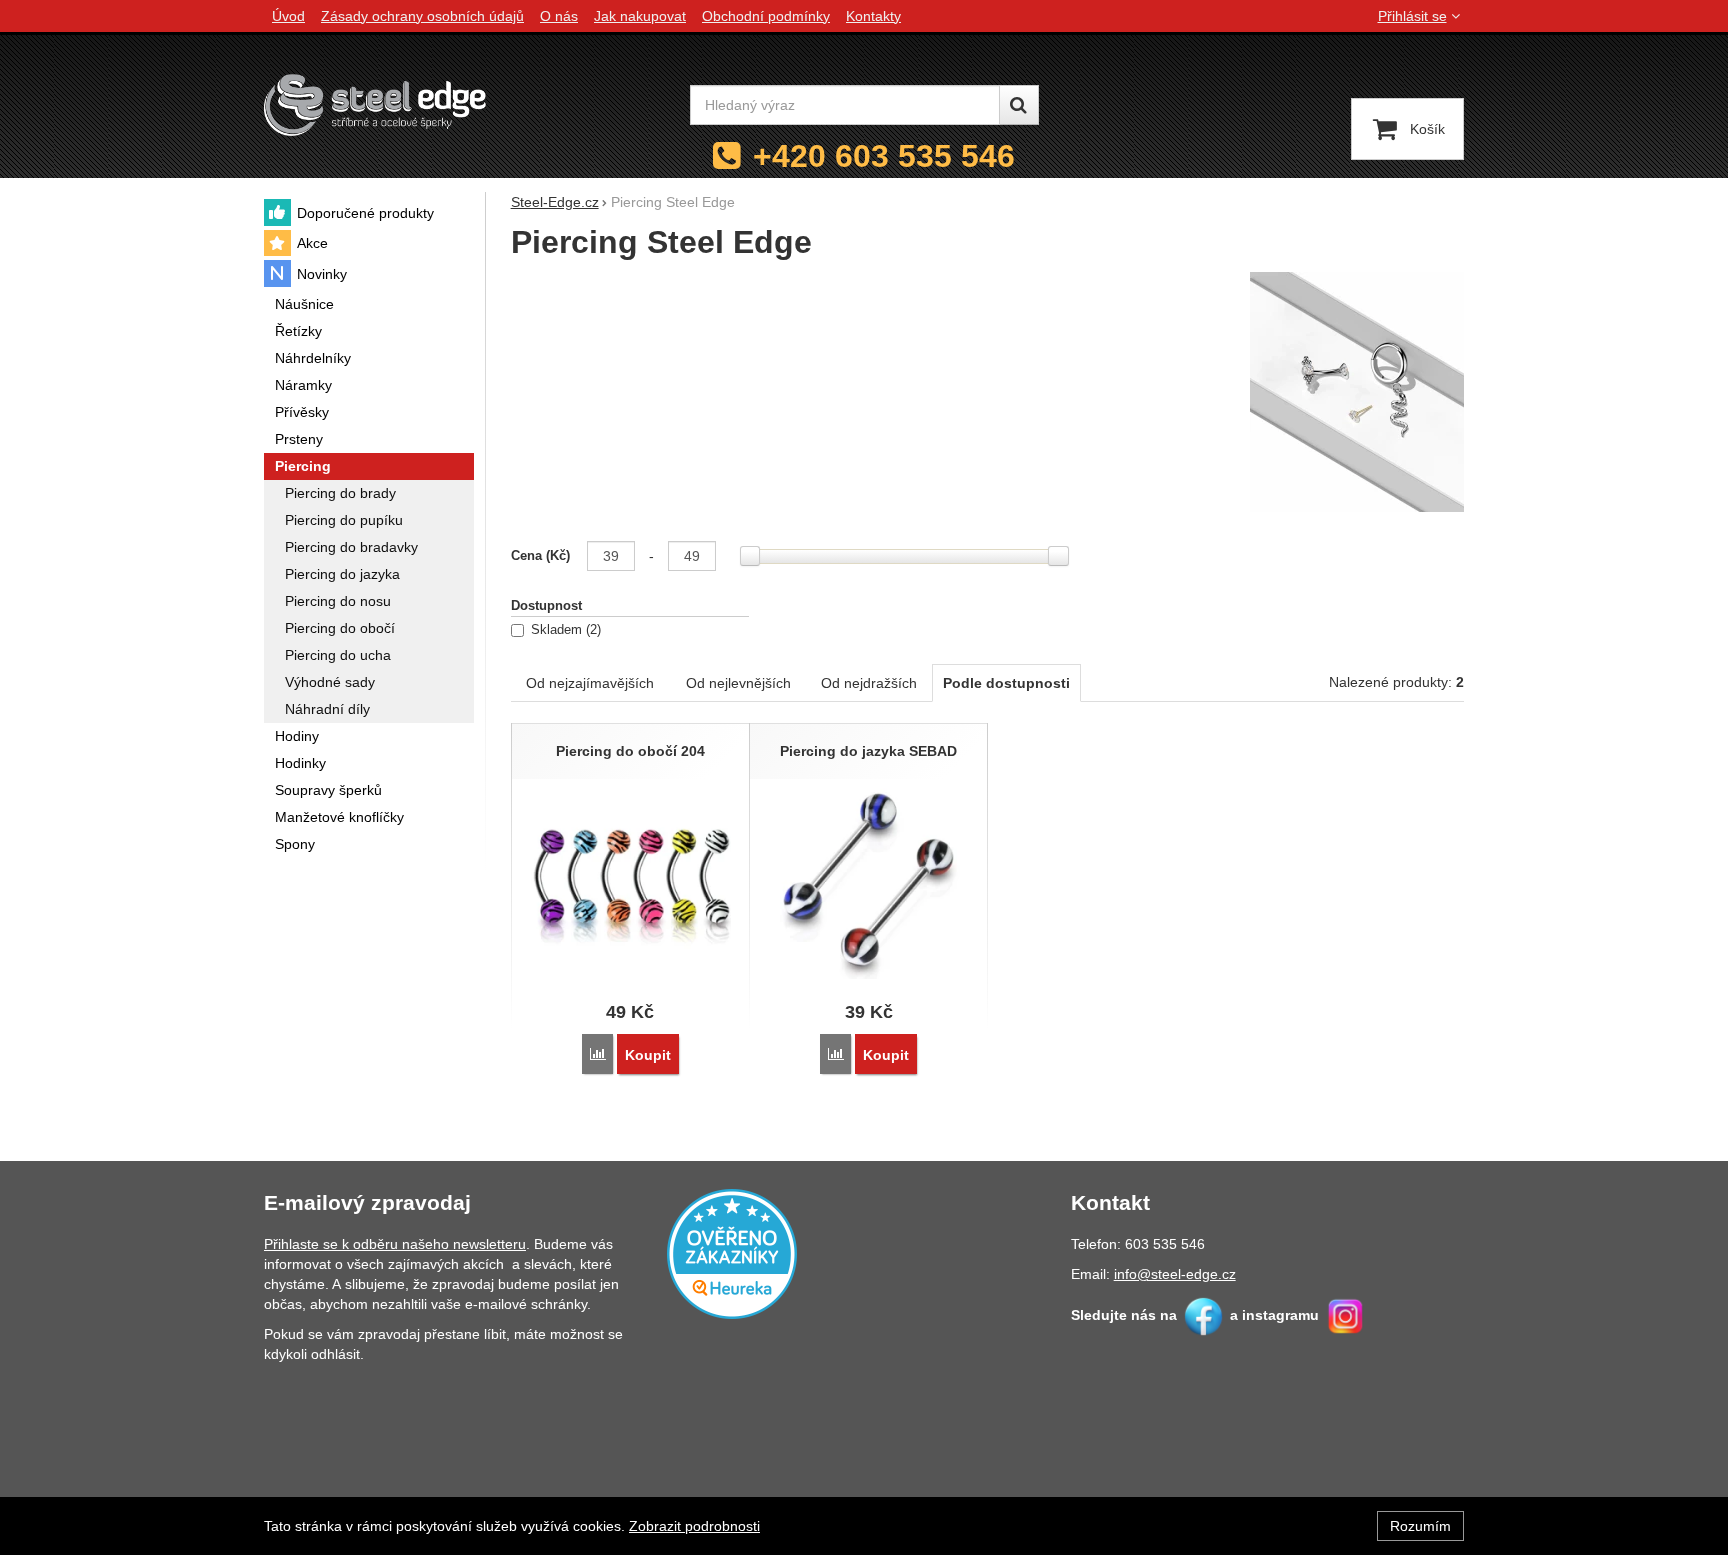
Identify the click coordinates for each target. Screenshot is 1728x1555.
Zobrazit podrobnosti (694, 1526)
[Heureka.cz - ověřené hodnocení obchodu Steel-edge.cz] (732, 1252)
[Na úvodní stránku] (375, 104)
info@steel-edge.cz (1175, 1274)
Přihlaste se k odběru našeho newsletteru (395, 1244)
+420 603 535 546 (884, 156)
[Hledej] (1019, 105)
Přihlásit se (1412, 16)
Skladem (564, 630)
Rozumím (1420, 1526)
